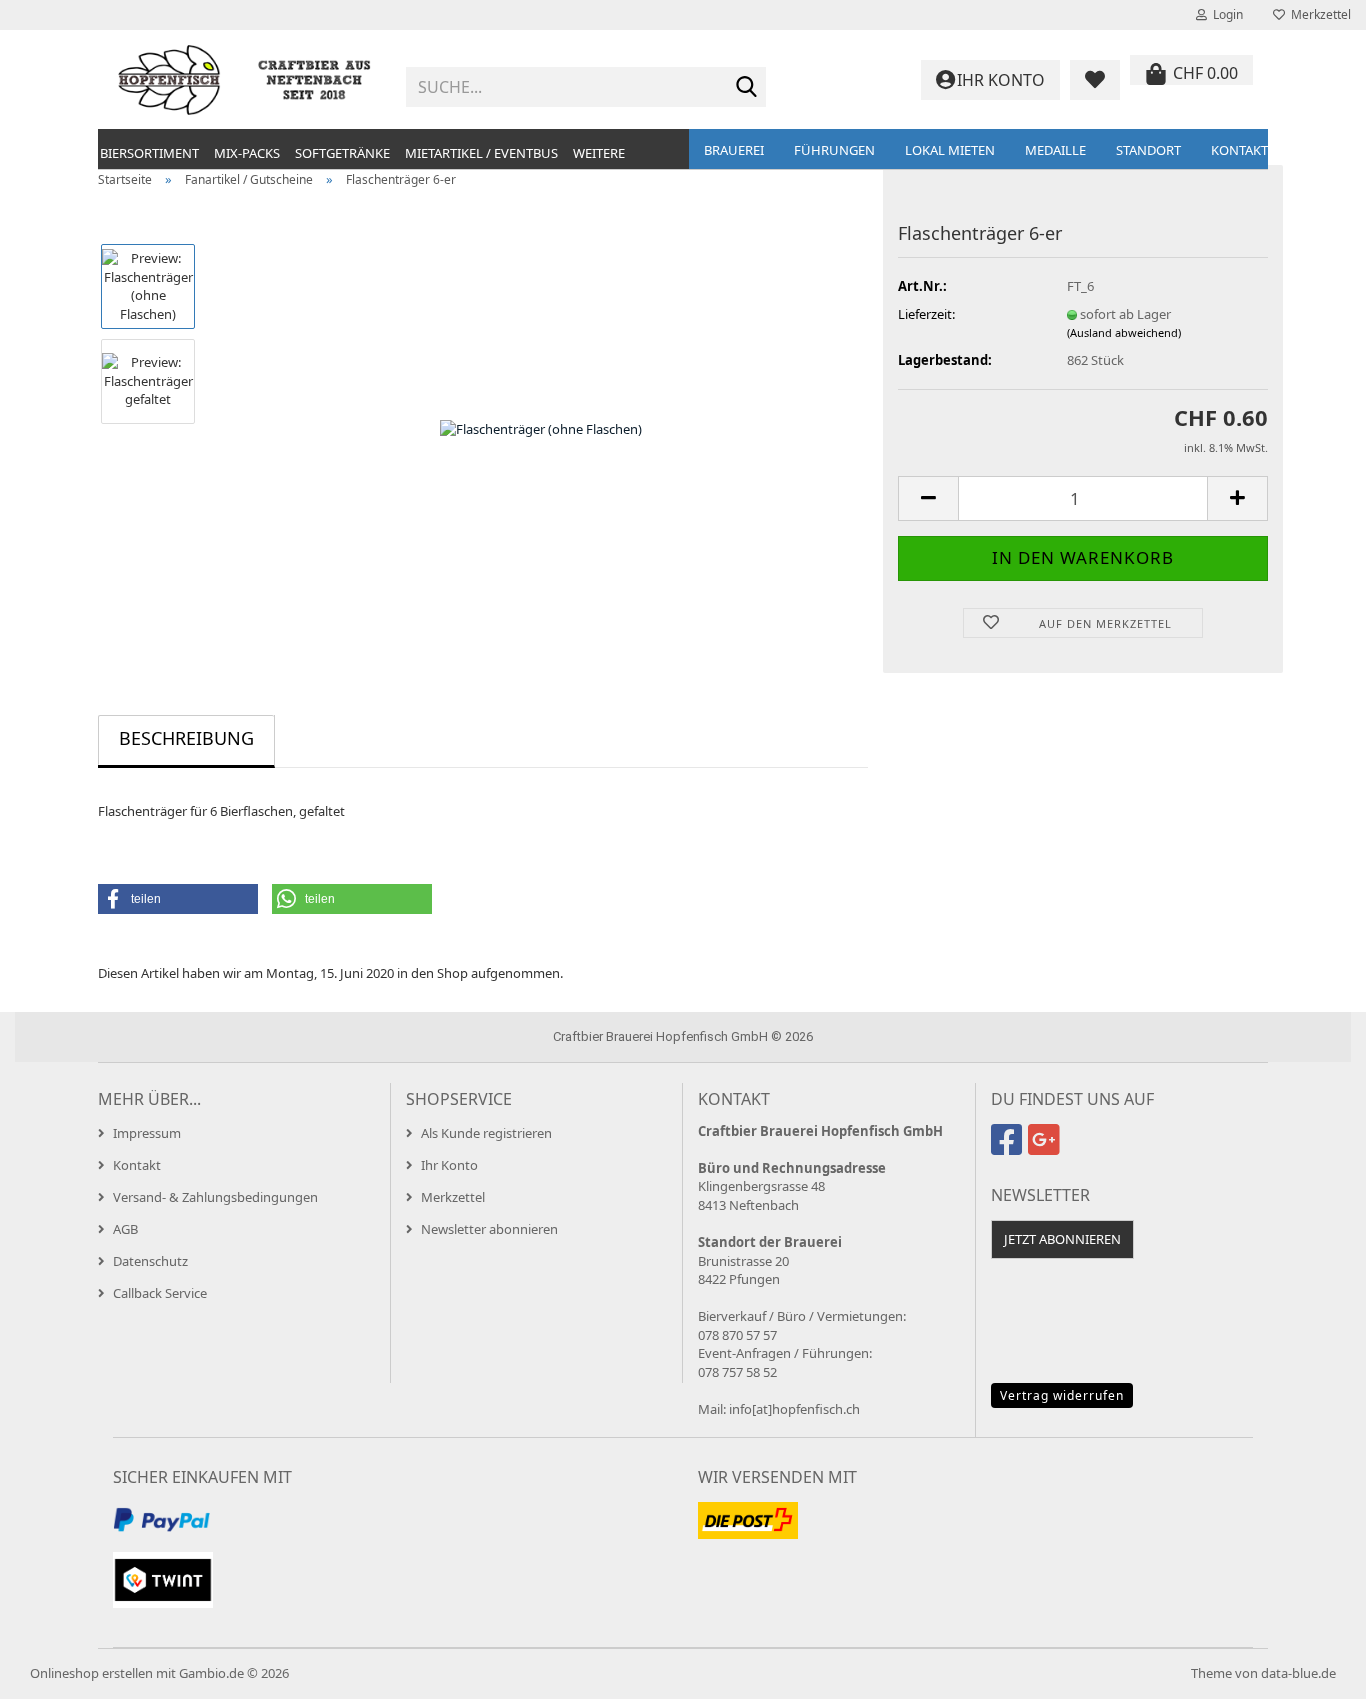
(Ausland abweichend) (1124, 332)
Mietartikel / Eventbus (481, 153)
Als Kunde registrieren (486, 1133)
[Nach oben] (1311, 1669)
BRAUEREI (734, 150)
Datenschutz (150, 1261)
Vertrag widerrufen (1062, 1395)
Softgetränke (342, 153)
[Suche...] (747, 88)
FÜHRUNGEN (834, 150)
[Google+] (1046, 1148)
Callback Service (160, 1293)
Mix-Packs (247, 153)
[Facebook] (1009, 1148)
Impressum (147, 1133)
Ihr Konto (449, 1165)
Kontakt (1239, 150)
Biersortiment (149, 153)
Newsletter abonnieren (489, 1229)
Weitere (599, 153)
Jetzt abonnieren (1062, 1239)
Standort (1148, 150)
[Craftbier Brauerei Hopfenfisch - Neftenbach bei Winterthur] (244, 80)
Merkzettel (1318, 14)
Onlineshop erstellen (91, 1673)
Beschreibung (186, 738)
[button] (928, 498)
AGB (125, 1229)
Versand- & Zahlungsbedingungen (215, 1197)
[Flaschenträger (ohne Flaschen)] (541, 428)
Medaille (1055, 150)
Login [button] (1225, 14)
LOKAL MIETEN (950, 150)
